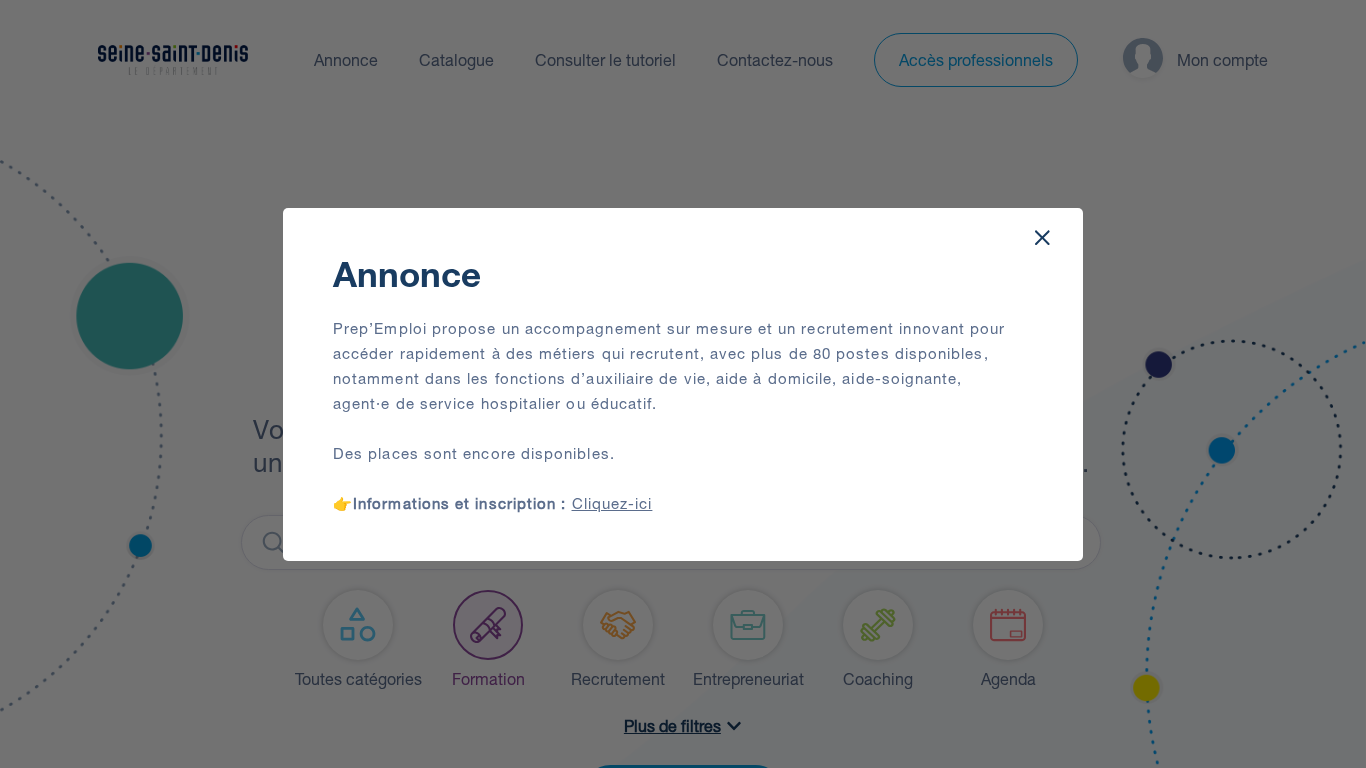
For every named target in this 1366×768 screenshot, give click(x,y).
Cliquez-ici (612, 503)
